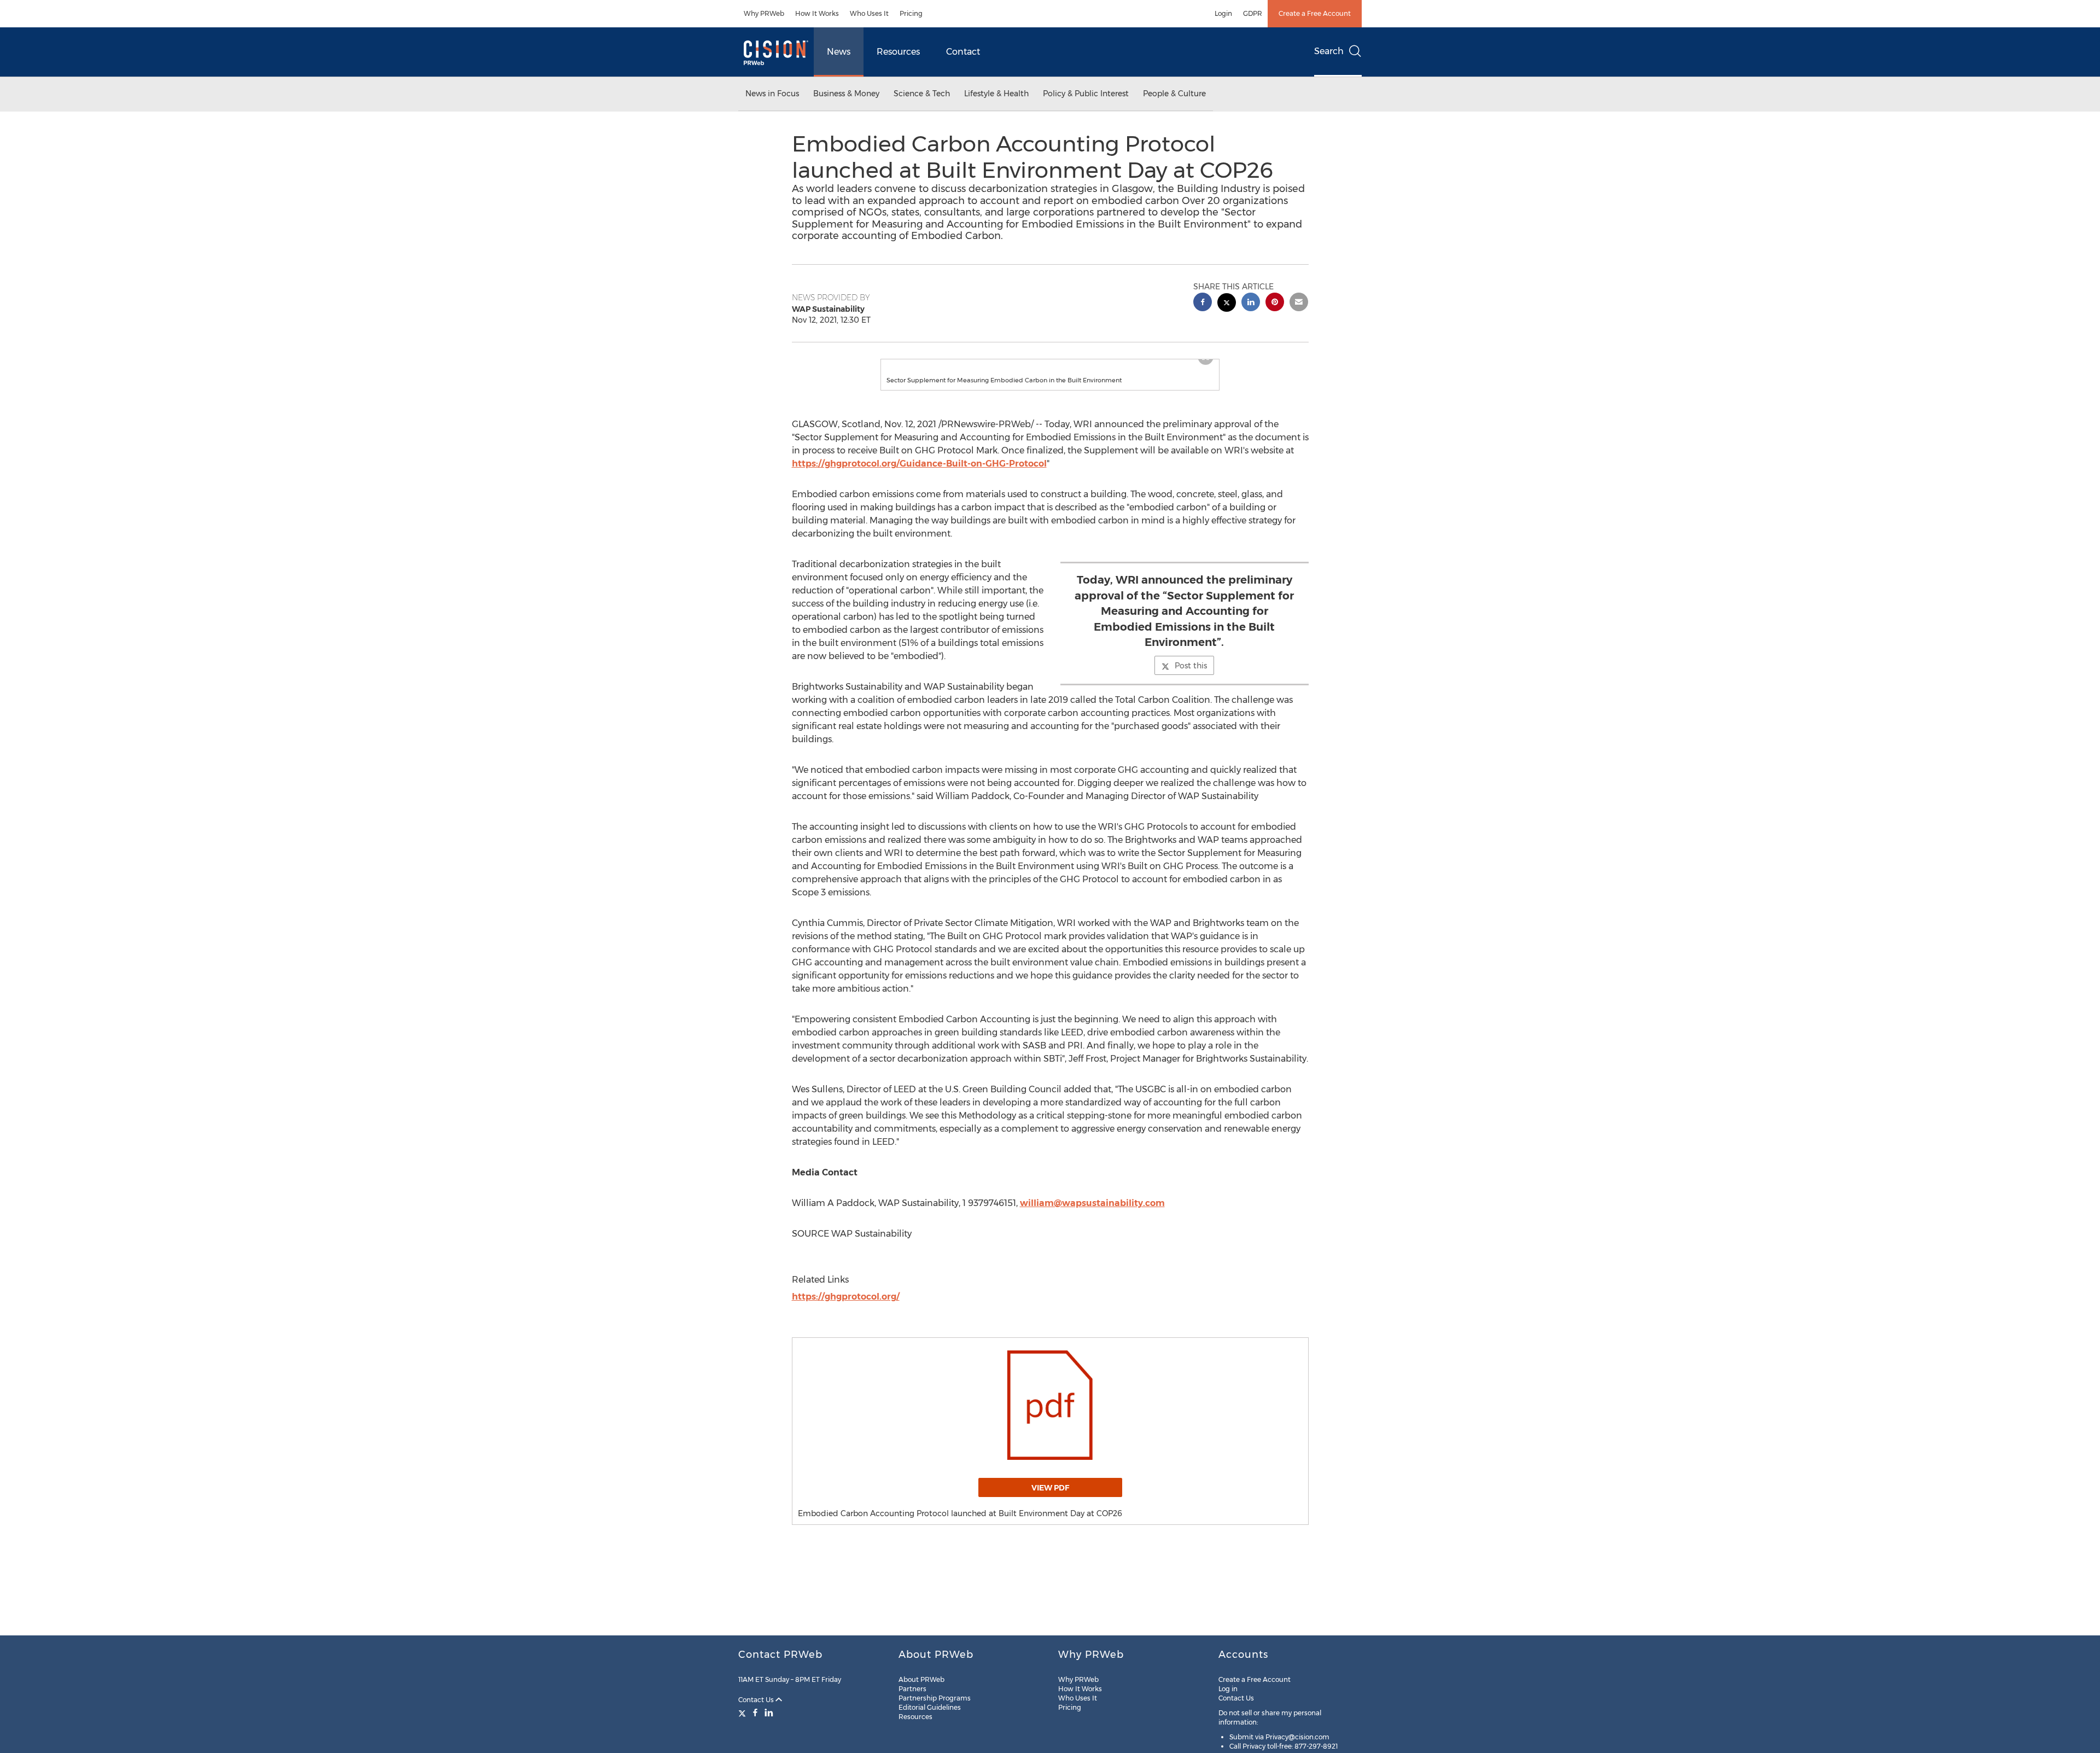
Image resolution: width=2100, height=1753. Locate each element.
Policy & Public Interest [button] (1086, 94)
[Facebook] (755, 1713)
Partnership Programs (935, 1698)
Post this (1191, 677)
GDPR (1253, 13)
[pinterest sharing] (1275, 303)
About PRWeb (921, 1679)
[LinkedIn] (769, 1713)
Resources (898, 52)
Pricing (911, 13)
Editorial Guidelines (930, 1707)
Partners (912, 1689)
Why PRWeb (764, 13)
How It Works (817, 13)
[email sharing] (1299, 303)
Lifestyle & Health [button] (996, 94)
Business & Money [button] (846, 94)
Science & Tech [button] (922, 94)
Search (1329, 51)
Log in (1228, 1689)
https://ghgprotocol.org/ (846, 1308)
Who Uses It (869, 13)
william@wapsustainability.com (1092, 1214)
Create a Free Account (1315, 13)
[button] (1050, 365)
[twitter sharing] (1227, 304)
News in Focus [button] (772, 94)
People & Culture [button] (1174, 94)
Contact (963, 52)
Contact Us (757, 1700)
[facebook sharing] (1203, 303)
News (839, 52)
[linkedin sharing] (1251, 303)
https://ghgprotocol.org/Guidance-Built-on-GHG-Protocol (919, 474)
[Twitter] (743, 1713)
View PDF (1050, 1499)
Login (1223, 13)
